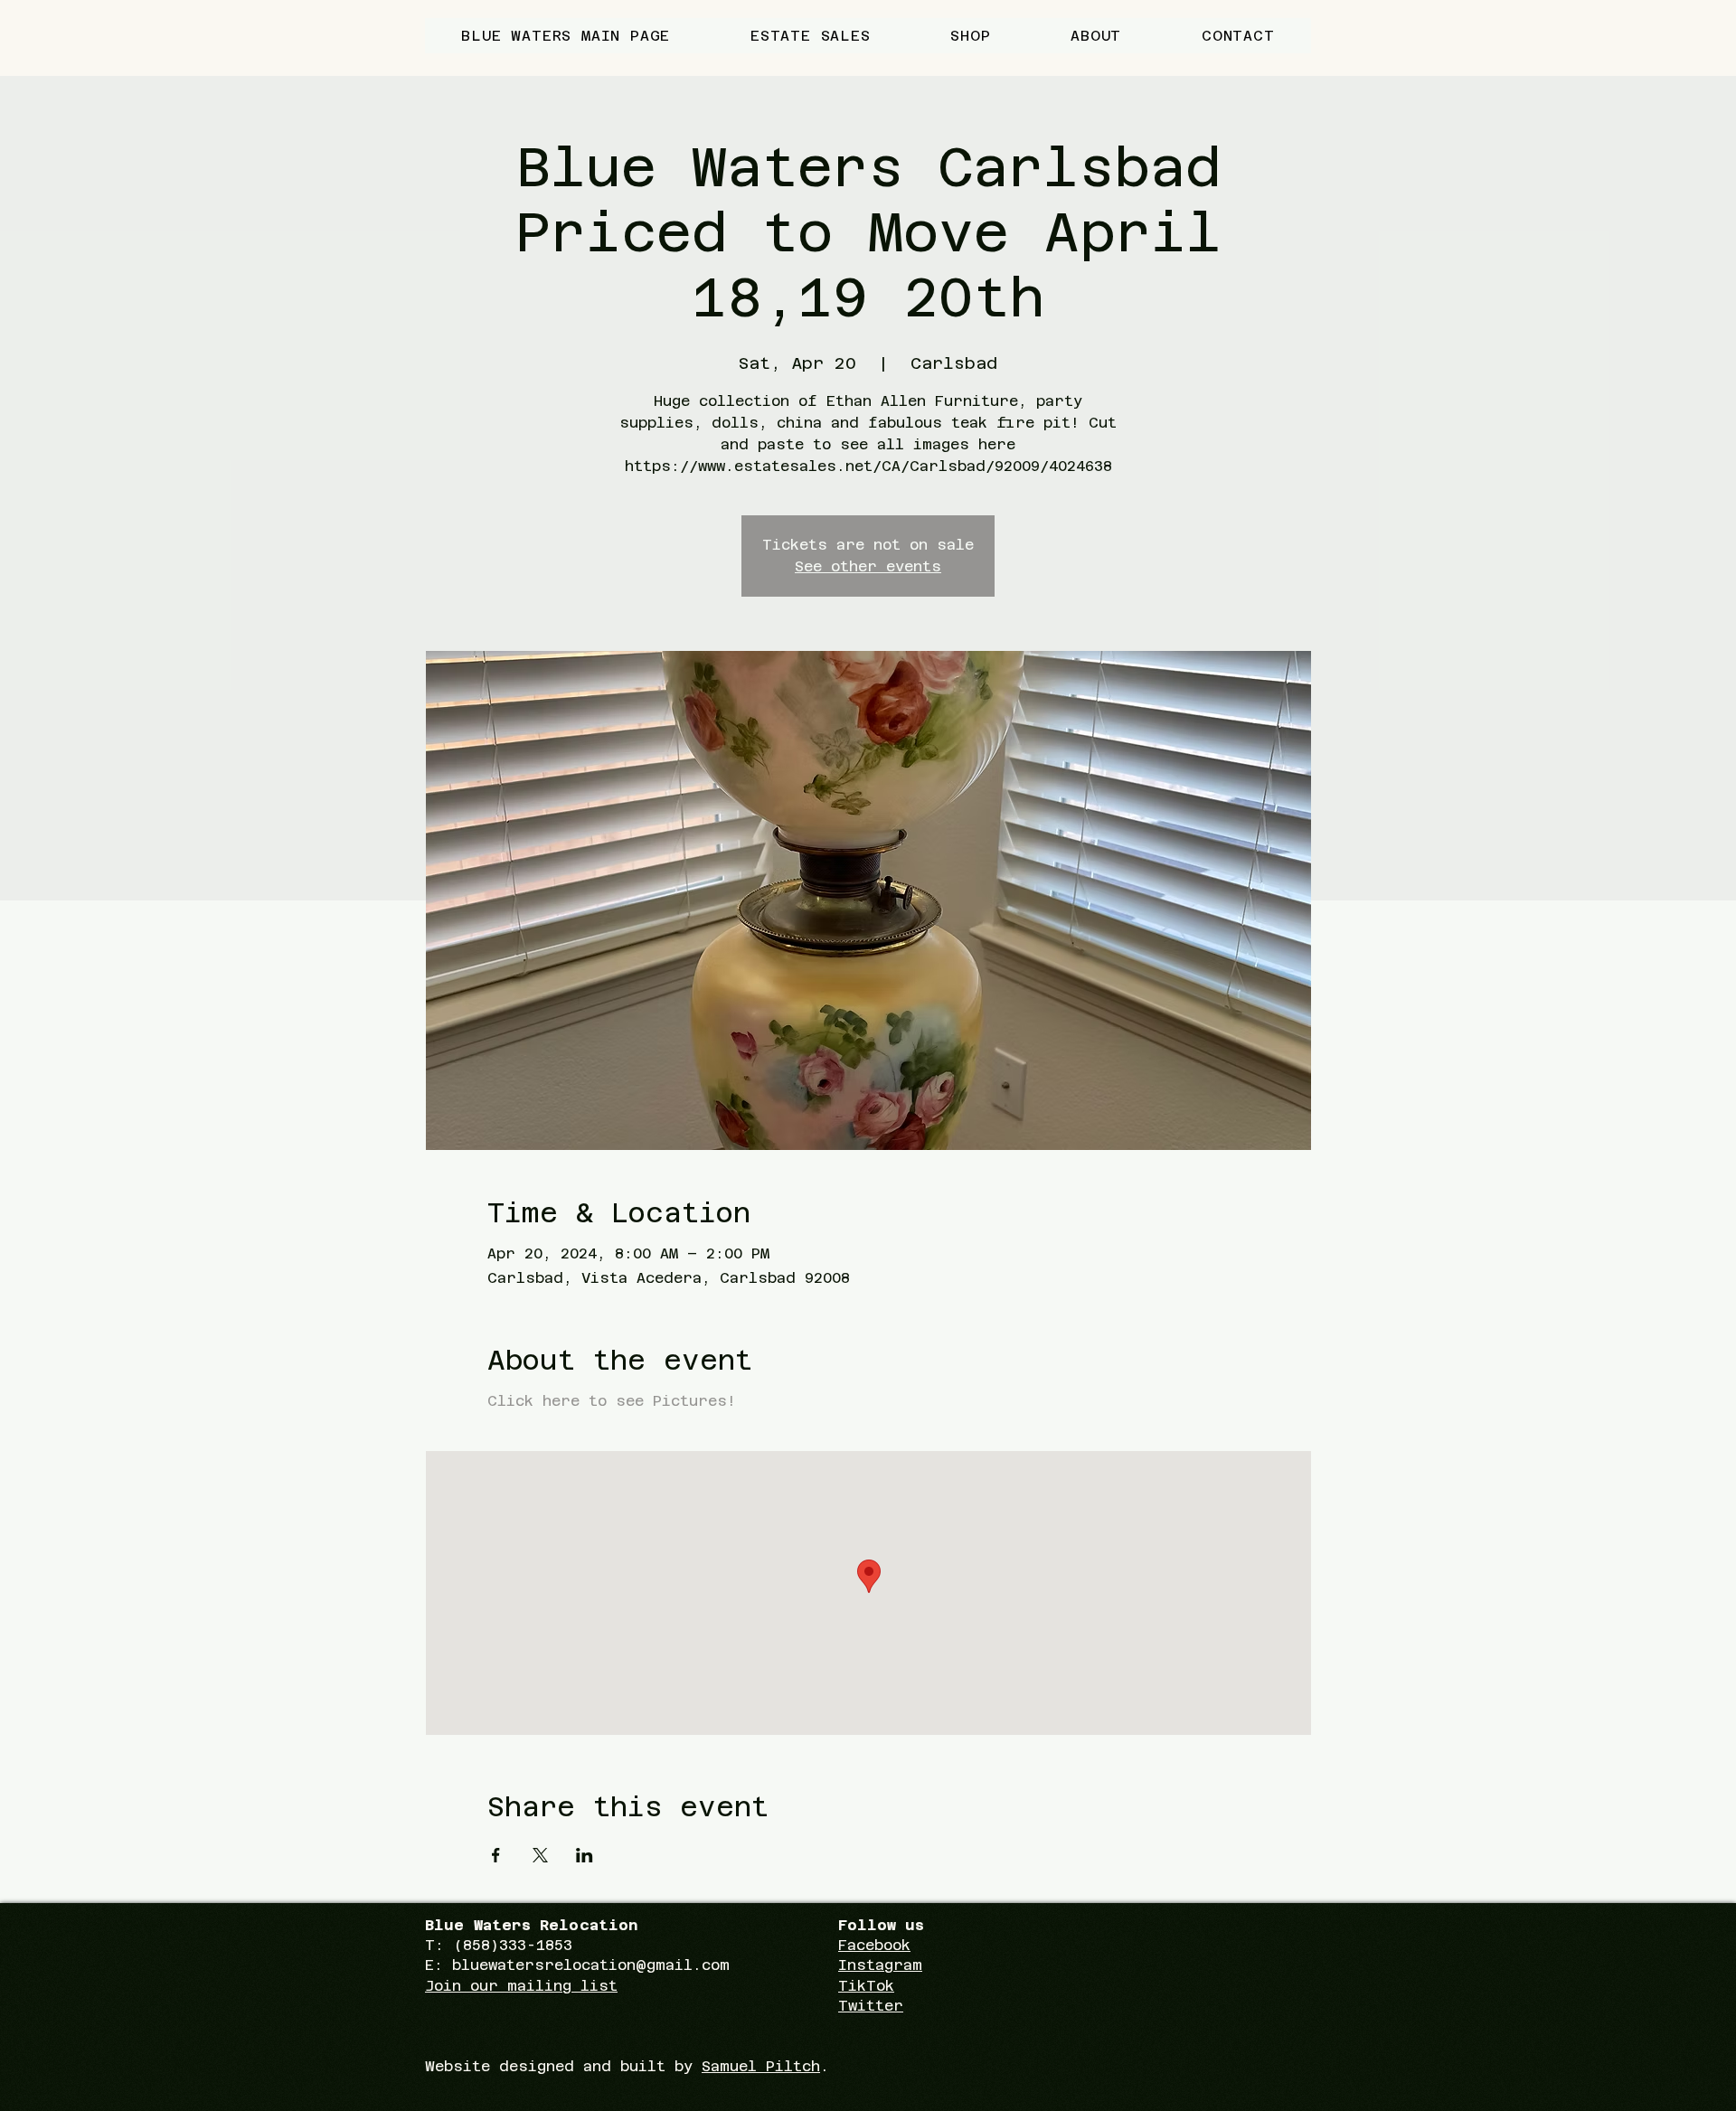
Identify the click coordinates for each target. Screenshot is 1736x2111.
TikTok (866, 1986)
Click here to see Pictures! (616, 1401)
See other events (868, 566)
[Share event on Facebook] (496, 1855)
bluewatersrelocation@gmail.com (591, 1965)
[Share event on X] (540, 1855)
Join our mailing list (521, 1986)
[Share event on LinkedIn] (585, 1855)
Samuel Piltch (761, 2066)
